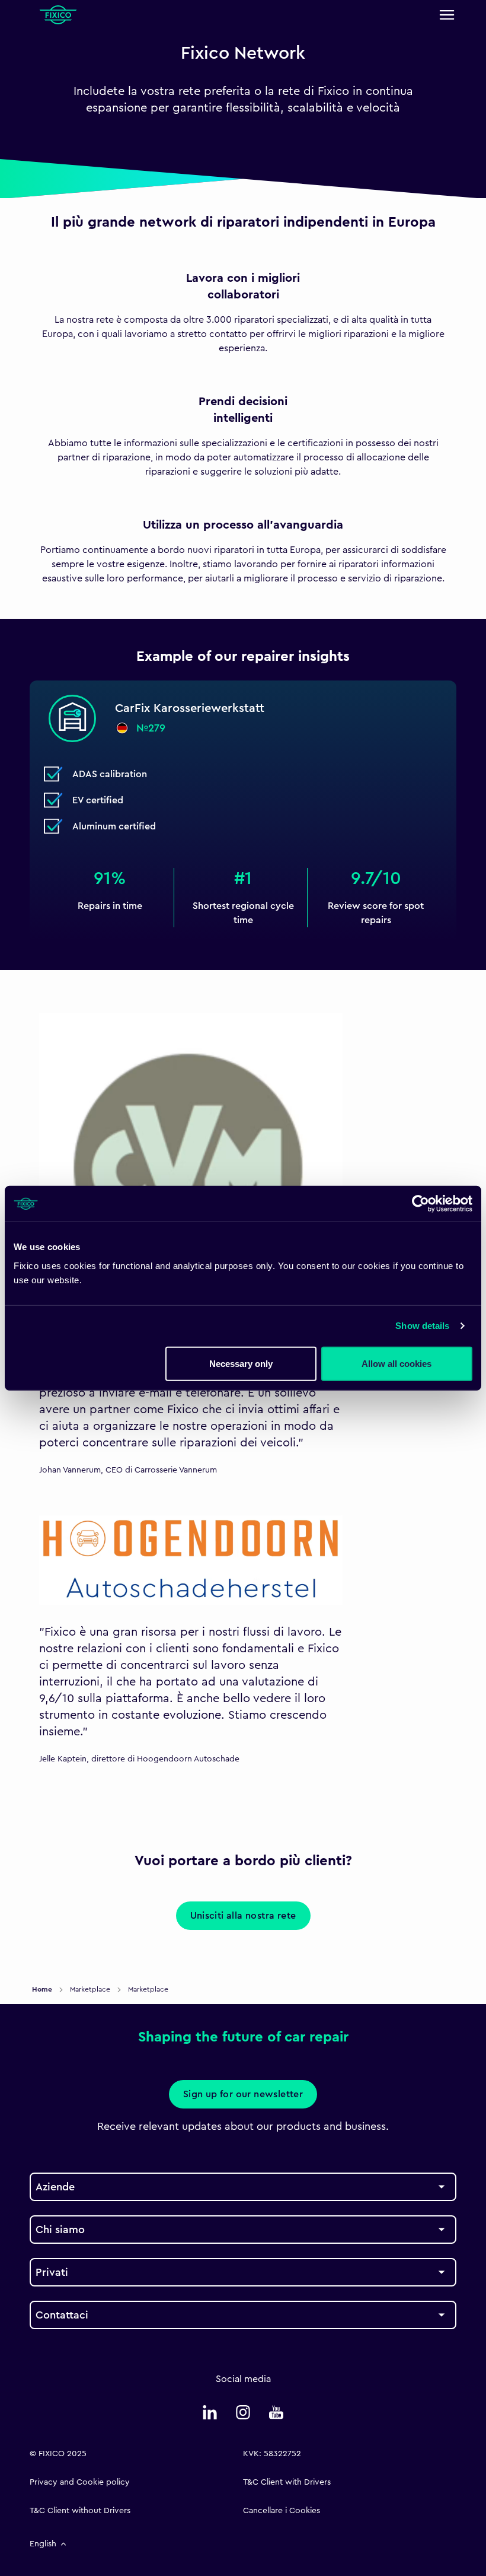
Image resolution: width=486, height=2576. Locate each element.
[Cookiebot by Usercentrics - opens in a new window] (421, 1204)
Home (43, 1989)
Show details (422, 1326)
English (43, 2544)
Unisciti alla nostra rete (243, 1916)
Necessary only (241, 1363)
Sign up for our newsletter (243, 2094)
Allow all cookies (397, 1363)
